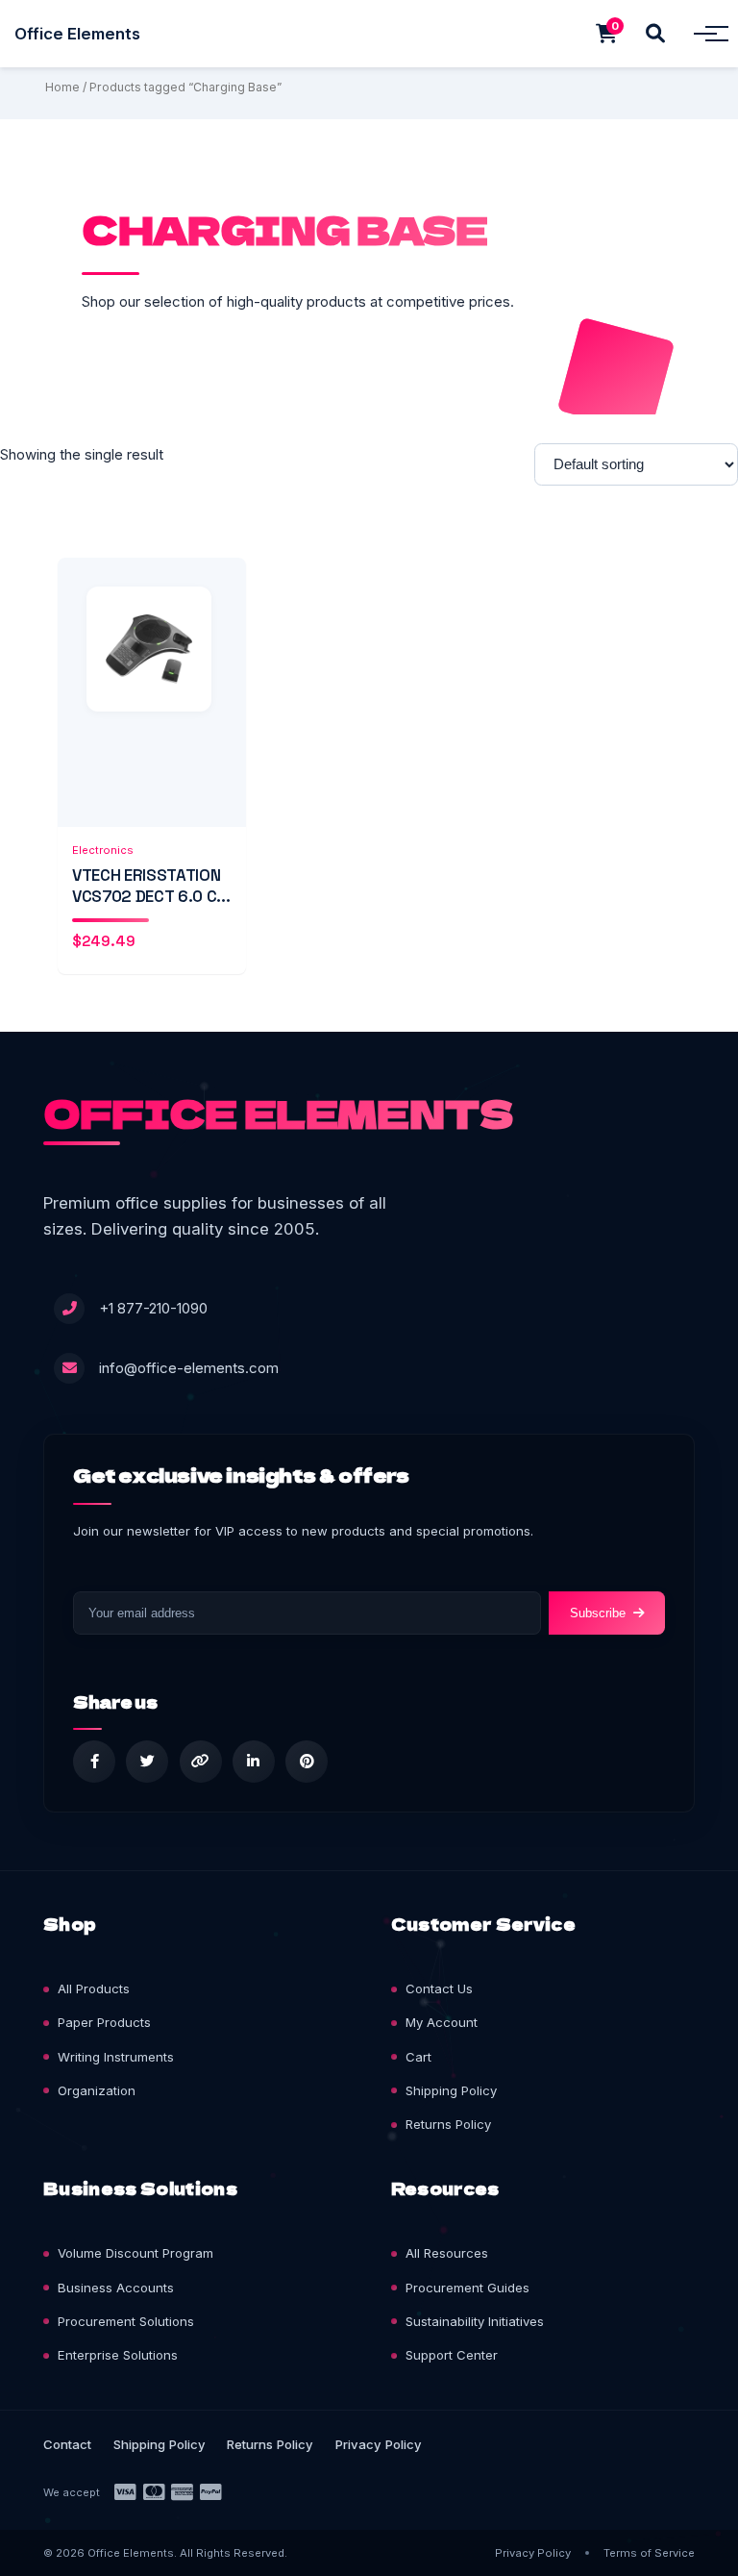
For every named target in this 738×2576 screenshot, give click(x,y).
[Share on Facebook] (94, 1762)
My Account (442, 2022)
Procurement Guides (467, 2288)
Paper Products (104, 2022)
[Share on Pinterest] (307, 1762)
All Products (94, 1988)
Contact (67, 2444)
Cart (418, 2057)
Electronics (103, 850)
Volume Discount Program (135, 2253)
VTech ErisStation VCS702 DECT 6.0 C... (151, 886)
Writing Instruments (116, 2057)
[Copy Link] (201, 1762)
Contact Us (439, 1988)
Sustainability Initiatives (475, 2321)
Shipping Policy (451, 2090)
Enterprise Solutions (118, 2355)
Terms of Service (649, 2553)
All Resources (447, 2253)
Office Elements (77, 34)
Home (62, 87)
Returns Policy (448, 2124)
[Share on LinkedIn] (254, 1762)
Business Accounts (116, 2288)
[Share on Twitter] (147, 1762)
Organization (97, 2090)
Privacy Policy (379, 2444)
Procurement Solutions (126, 2321)
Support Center (452, 2355)
